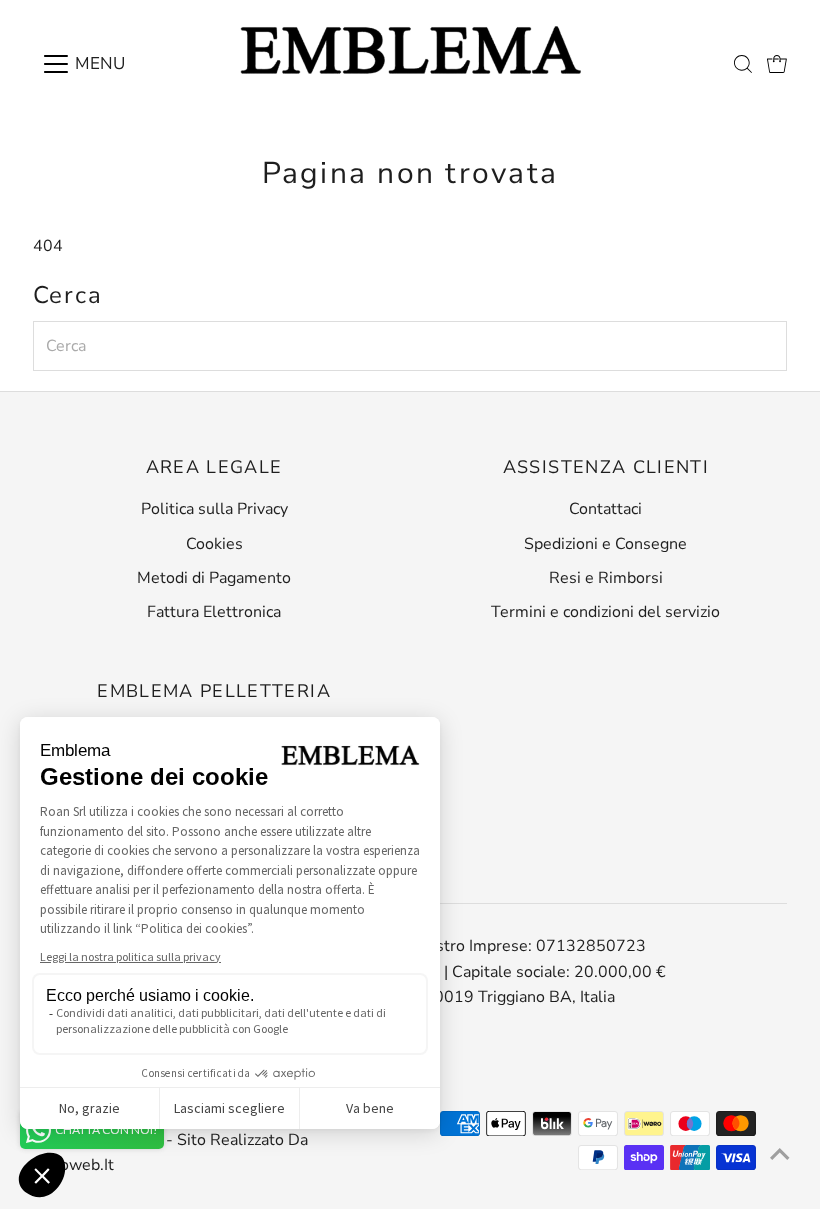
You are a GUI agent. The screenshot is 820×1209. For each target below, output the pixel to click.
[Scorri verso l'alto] (780, 1154)
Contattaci (605, 509)
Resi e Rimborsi (606, 578)
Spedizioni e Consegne (605, 544)
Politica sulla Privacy (214, 509)
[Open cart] (777, 64)
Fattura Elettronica (214, 612)
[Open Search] (743, 64)
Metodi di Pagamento (214, 578)
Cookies (214, 544)
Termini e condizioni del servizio (605, 612)
